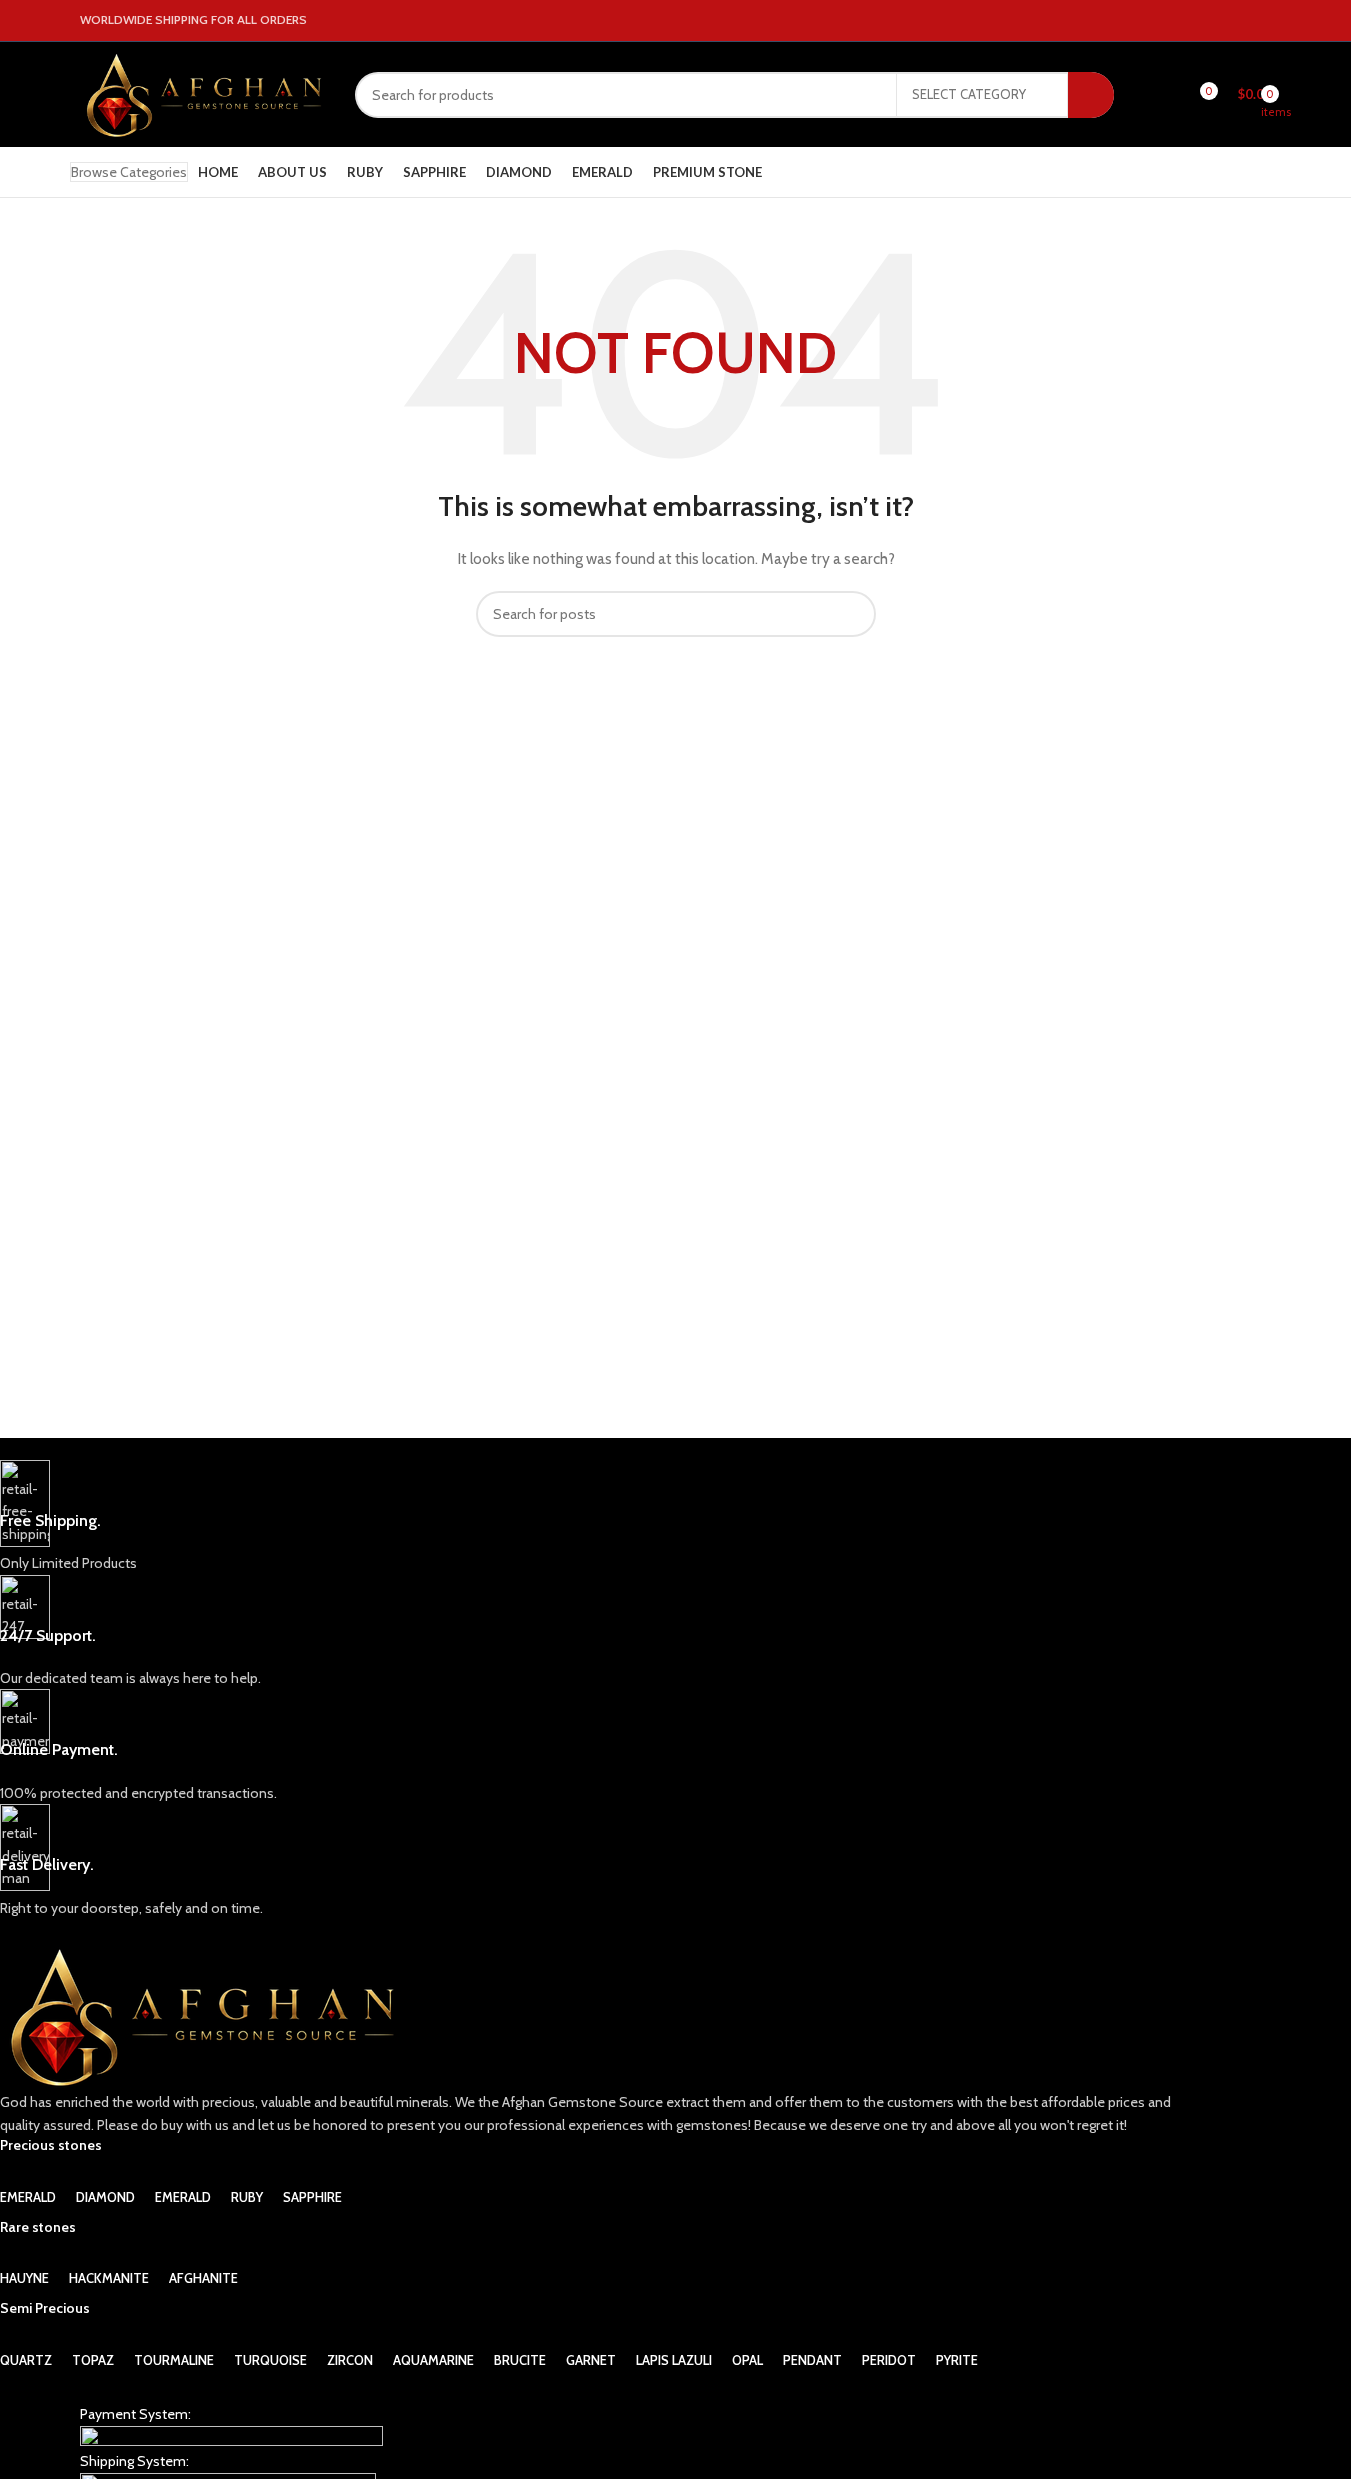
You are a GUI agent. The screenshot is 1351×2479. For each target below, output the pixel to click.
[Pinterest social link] (1260, 20)
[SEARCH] (1091, 95)
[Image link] (231, 2437)
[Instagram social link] (1236, 20)
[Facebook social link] (1212, 20)
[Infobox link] (596, 1517)
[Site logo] (202, 93)
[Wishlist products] (1167, 95)
